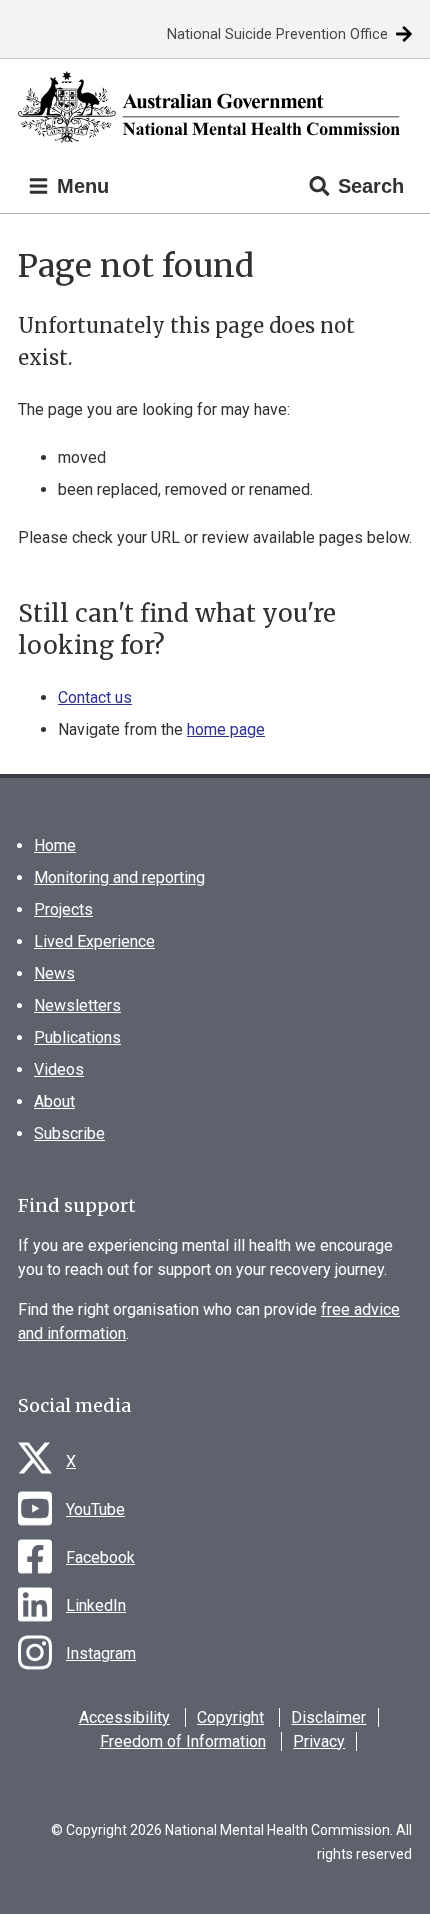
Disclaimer (328, 1717)
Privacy (319, 1741)
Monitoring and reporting (119, 877)
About (54, 1101)
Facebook (100, 1557)
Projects (63, 909)
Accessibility (124, 1717)
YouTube (95, 1509)
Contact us (95, 697)
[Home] (215, 107)
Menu (80, 186)
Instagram (101, 1653)
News (54, 973)
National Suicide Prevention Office (277, 34)
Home (55, 845)
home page (226, 729)
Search (371, 186)
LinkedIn (96, 1605)
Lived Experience (94, 941)
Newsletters (77, 1005)
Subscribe (69, 1133)
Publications (77, 1037)
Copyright (230, 1717)
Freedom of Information (183, 1741)
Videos (59, 1069)
